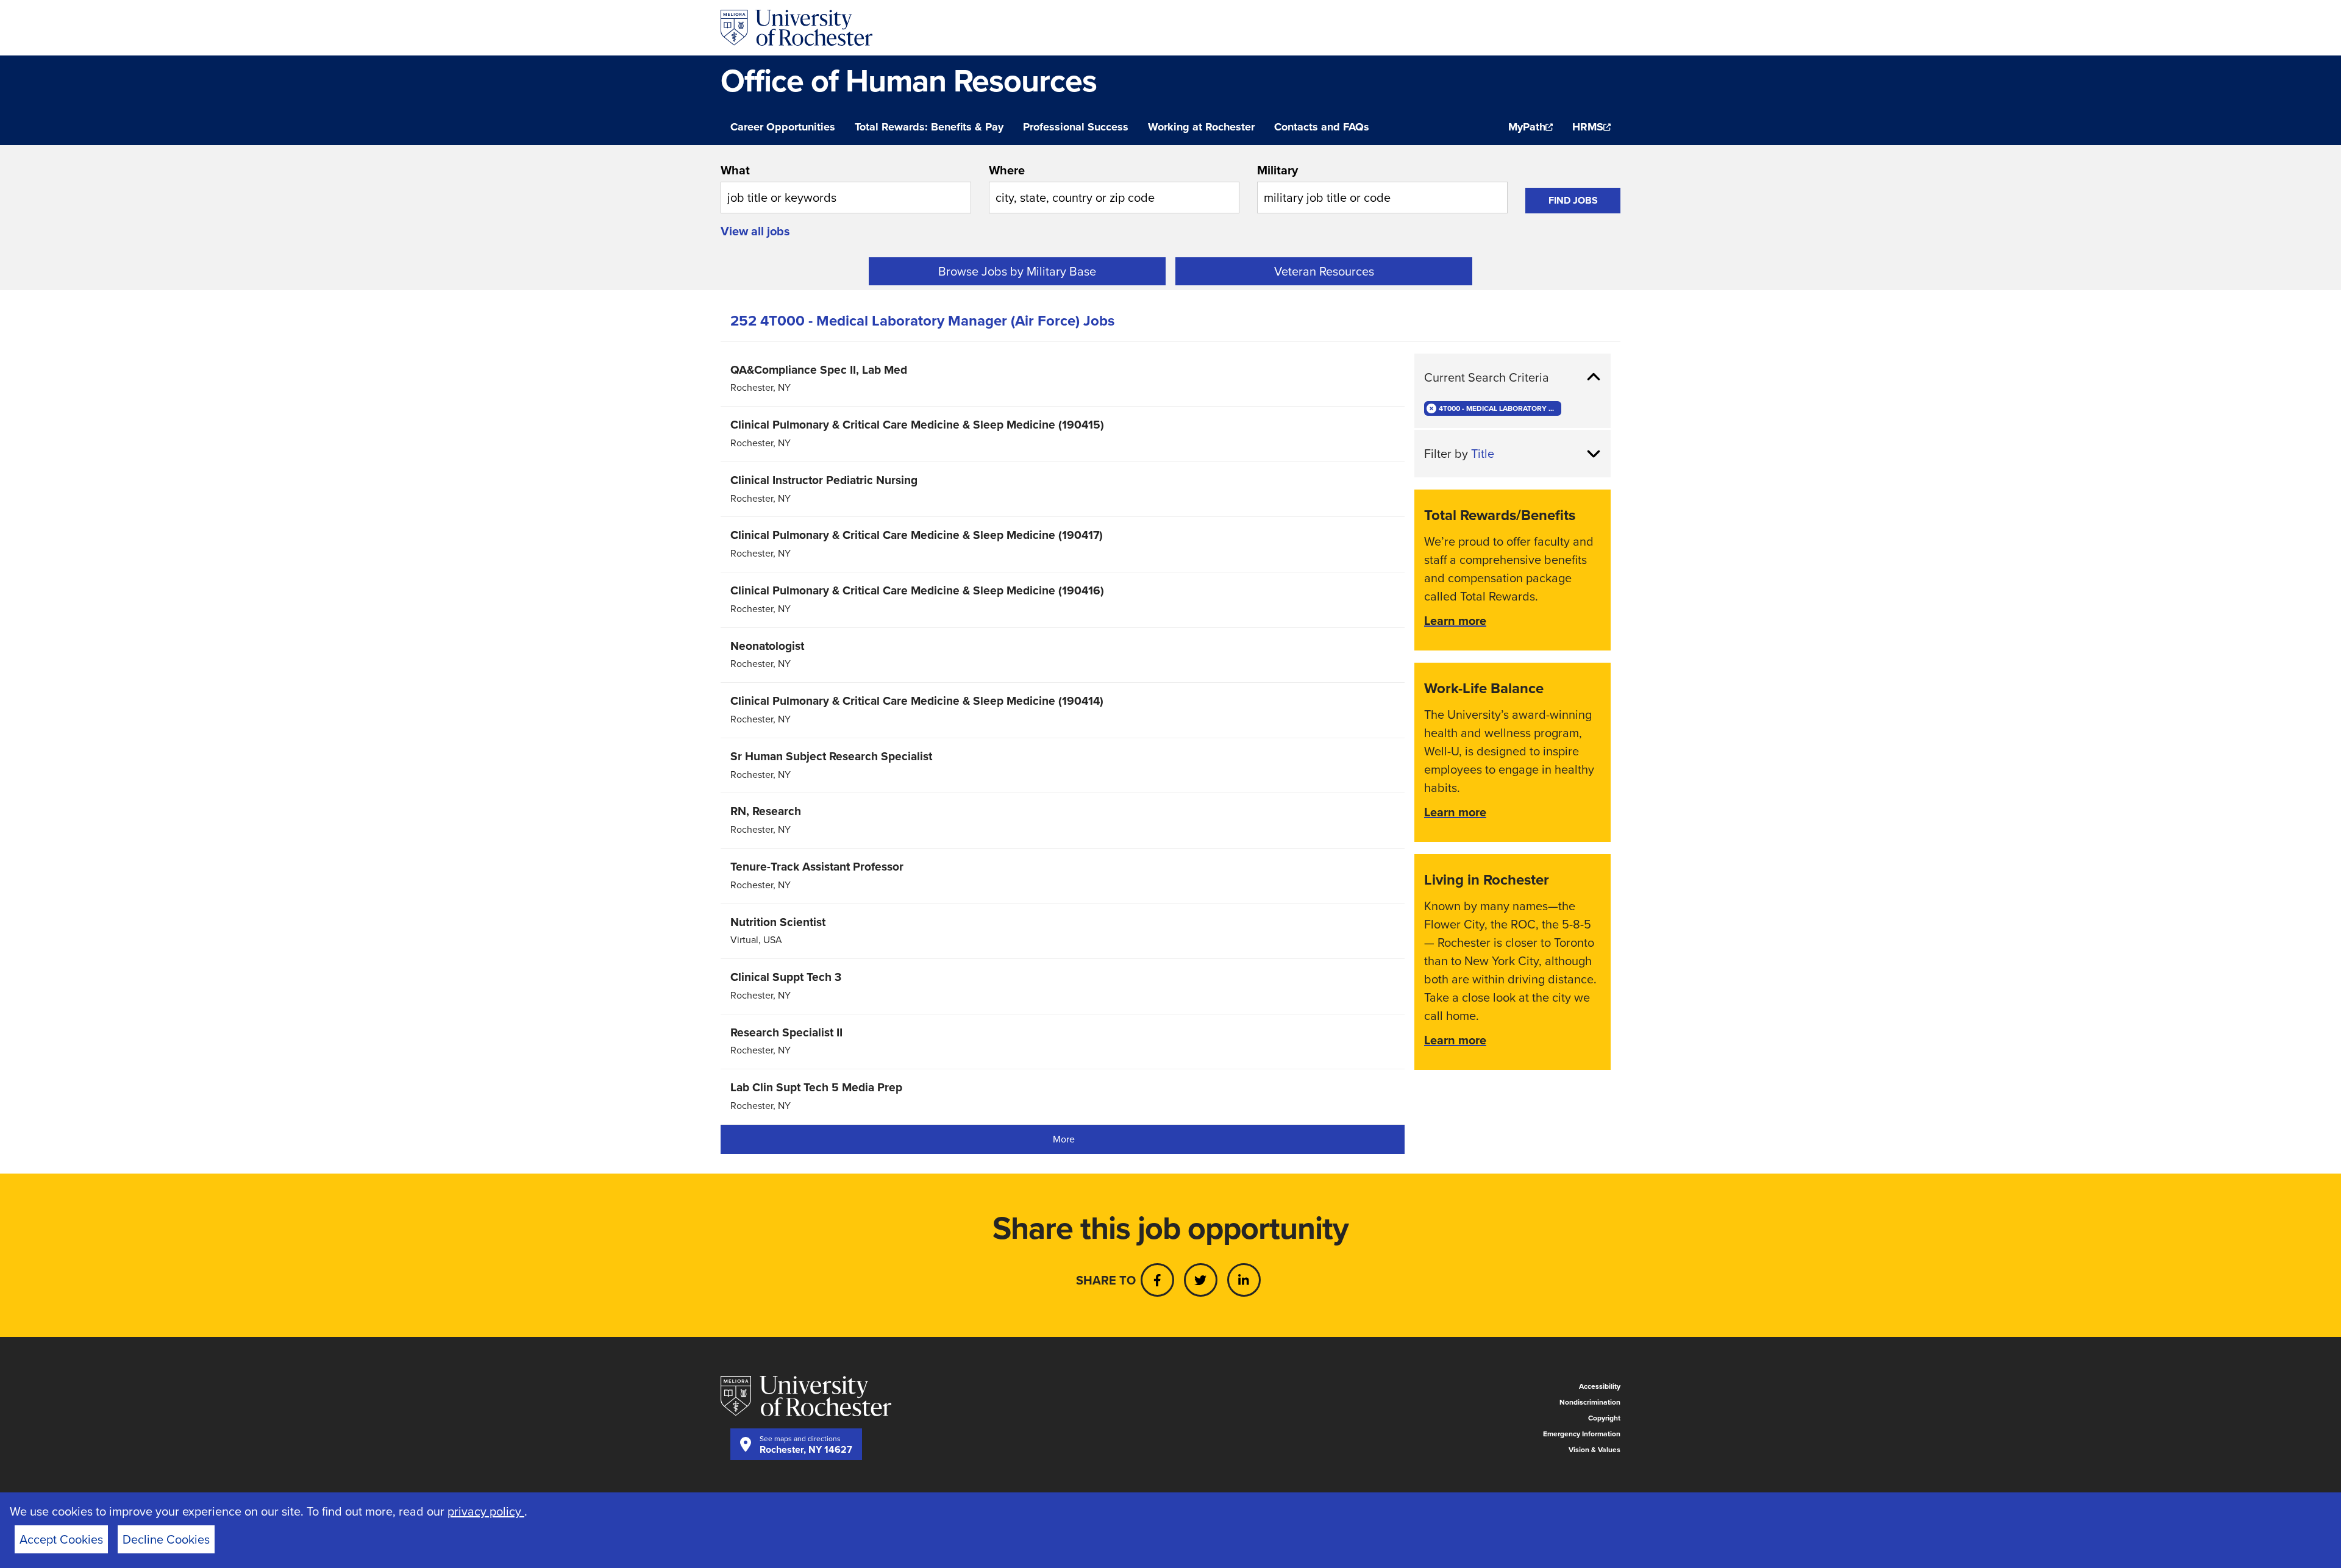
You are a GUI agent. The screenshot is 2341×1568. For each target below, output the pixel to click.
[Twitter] (1201, 1280)
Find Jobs (1573, 200)
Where (1007, 170)
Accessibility (1600, 1386)
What (735, 170)
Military (1277, 170)
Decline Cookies (166, 1539)
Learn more (1455, 621)
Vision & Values (1595, 1450)
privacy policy (486, 1511)
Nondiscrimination (1590, 1402)
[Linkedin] (1244, 1280)
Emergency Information (1582, 1434)
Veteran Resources (1324, 271)
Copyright (1604, 1418)
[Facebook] (1157, 1280)
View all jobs (755, 231)
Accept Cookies (61, 1539)
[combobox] (846, 187)
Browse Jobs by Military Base (1017, 271)
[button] (1513, 377)
